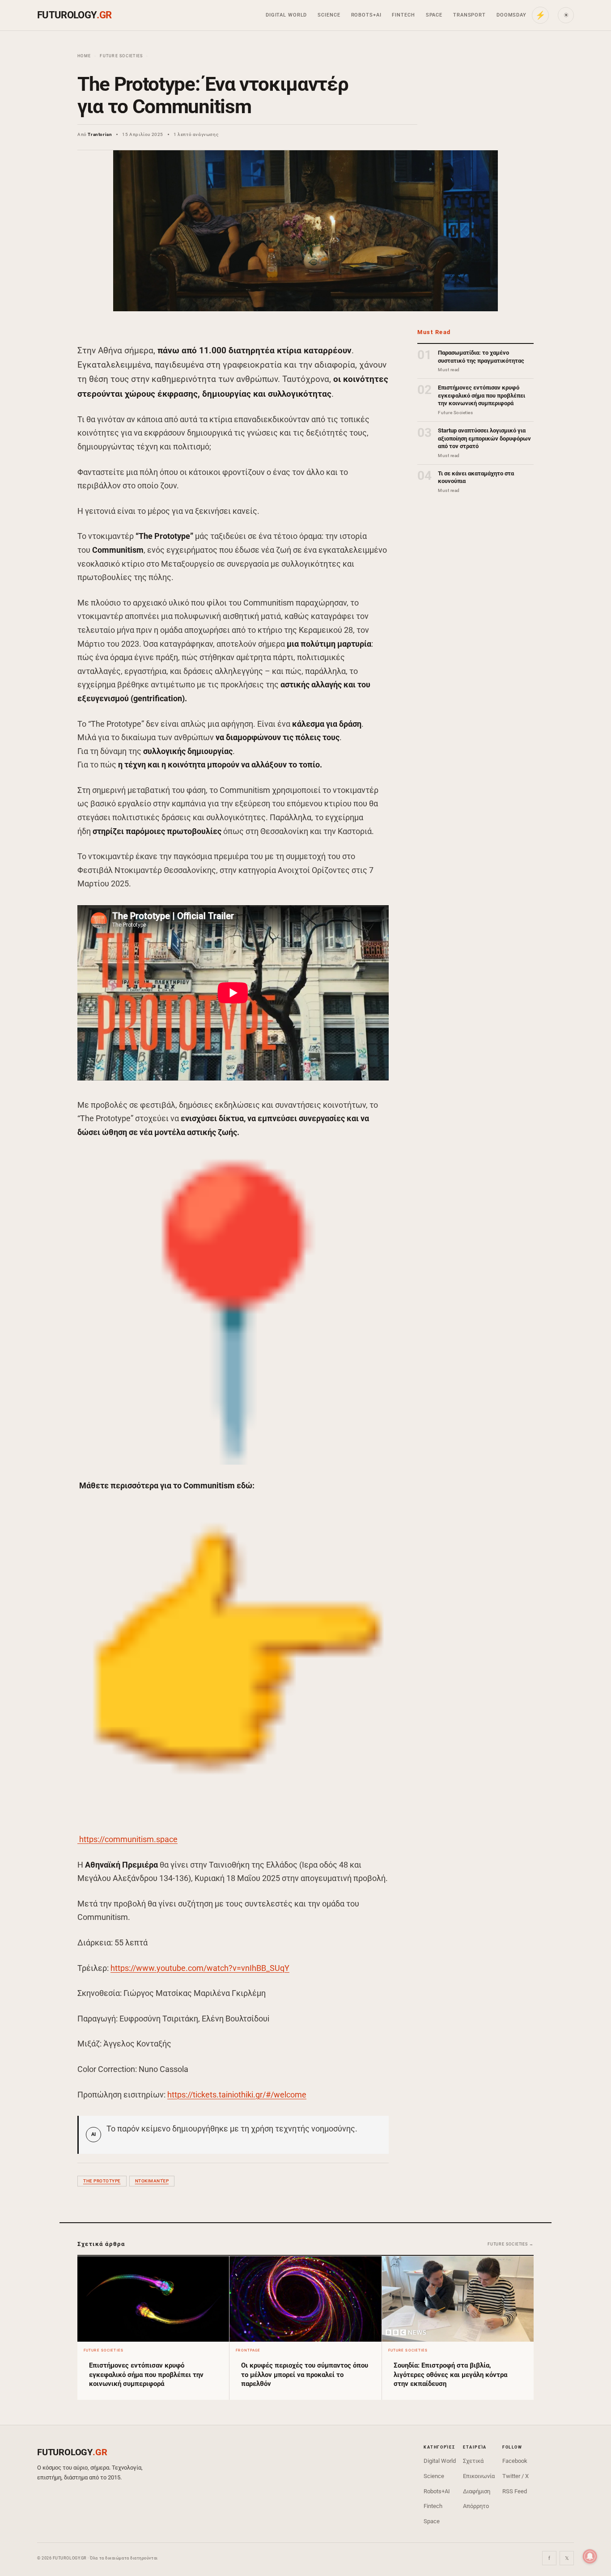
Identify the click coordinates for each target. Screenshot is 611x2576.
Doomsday (511, 15)
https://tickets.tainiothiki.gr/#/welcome (237, 2095)
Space (434, 15)
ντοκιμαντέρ (152, 2181)
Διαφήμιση (477, 2491)
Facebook (515, 2461)
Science (329, 15)
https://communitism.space (128, 1839)
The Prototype (102, 2181)
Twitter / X (516, 2476)
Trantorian (100, 134)
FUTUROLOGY (74, 15)
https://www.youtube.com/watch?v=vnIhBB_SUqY (200, 1968)
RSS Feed (515, 2491)
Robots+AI (366, 15)
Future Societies (121, 56)
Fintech (403, 15)
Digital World (286, 15)
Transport (469, 15)
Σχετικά (473, 2461)
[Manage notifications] (590, 2556)
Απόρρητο (476, 2506)
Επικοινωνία (479, 2476)
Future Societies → (511, 2244)
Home (84, 56)
